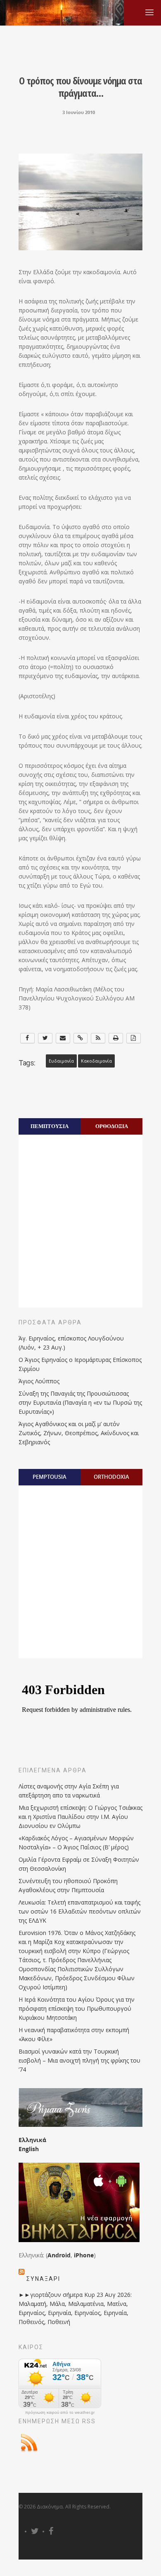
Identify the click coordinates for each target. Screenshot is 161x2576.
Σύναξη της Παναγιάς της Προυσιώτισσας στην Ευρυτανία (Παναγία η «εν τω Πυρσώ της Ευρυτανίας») (80, 1402)
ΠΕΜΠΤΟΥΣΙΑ (50, 1126)
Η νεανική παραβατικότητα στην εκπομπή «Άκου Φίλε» (74, 2034)
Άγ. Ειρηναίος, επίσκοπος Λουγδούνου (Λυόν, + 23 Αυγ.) (71, 1343)
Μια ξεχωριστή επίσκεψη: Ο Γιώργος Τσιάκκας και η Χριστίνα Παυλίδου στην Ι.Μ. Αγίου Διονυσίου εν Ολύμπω (80, 1817)
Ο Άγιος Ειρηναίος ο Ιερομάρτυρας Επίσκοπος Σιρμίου (80, 1364)
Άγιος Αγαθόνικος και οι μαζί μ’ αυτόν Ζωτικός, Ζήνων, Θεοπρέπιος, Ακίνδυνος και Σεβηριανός (79, 1433)
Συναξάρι (43, 2279)
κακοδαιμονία (96, 1061)
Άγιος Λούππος (39, 1381)
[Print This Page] (116, 1038)
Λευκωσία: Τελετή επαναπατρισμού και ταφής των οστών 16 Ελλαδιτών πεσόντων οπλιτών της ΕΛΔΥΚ (80, 1911)
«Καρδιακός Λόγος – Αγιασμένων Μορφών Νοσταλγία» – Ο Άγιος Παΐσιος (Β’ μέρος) (76, 1843)
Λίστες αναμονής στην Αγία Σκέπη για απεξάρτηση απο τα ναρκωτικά (69, 1791)
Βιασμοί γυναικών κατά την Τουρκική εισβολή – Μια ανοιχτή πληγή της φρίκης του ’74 (79, 2060)
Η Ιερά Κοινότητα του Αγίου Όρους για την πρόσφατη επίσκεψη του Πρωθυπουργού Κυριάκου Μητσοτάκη (77, 2008)
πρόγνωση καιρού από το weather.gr (60, 2413)
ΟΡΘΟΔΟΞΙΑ (112, 1126)
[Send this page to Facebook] (27, 1038)
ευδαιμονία (61, 1061)
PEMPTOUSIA (50, 1477)
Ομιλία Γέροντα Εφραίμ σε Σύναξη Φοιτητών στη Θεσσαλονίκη (79, 1864)
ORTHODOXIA (111, 1477)
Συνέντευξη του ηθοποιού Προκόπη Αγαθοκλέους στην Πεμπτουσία (68, 1885)
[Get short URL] (81, 1038)
